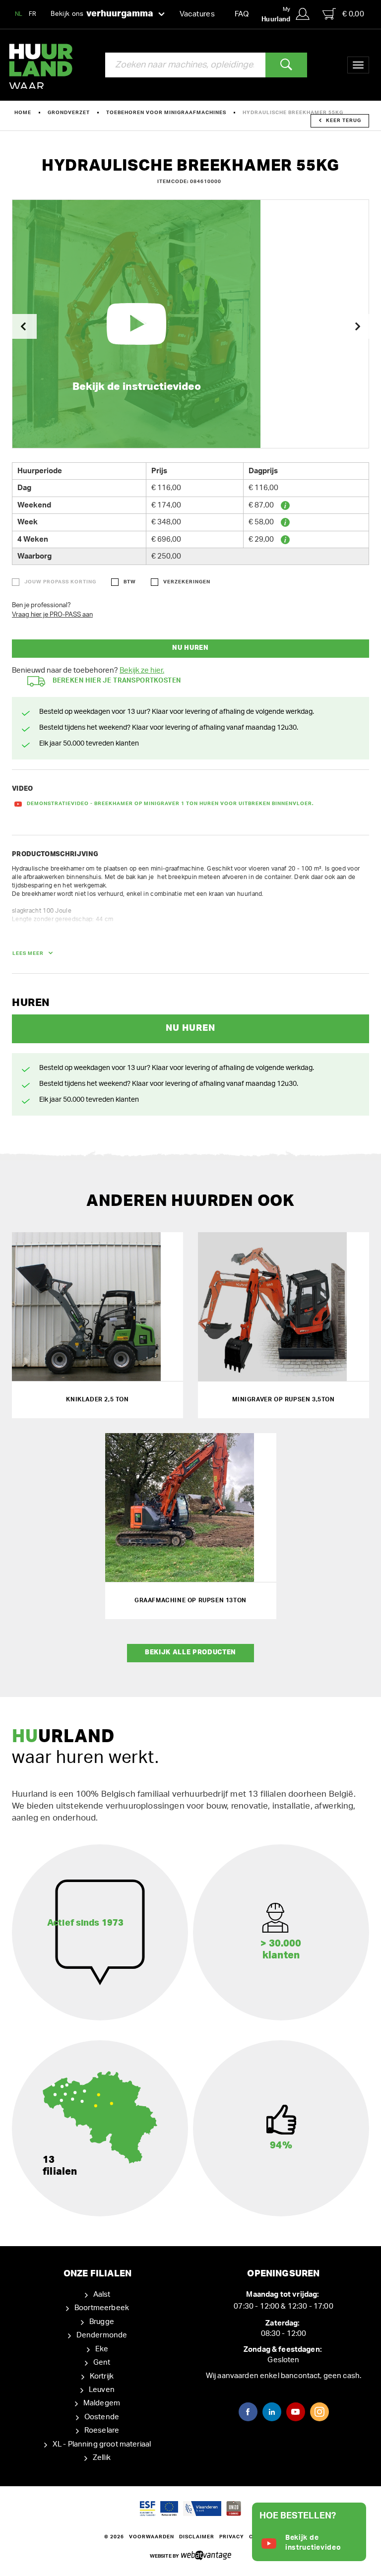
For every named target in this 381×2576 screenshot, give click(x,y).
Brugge (102, 2322)
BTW (130, 582)
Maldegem (102, 2403)
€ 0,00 (353, 14)
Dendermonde (102, 2335)
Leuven (102, 2390)
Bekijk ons (102, 14)
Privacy (232, 2537)
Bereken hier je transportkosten (117, 681)
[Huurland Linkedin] (272, 2412)
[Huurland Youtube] (296, 2412)
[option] (190, 324)
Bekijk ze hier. (142, 670)
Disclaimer (197, 2537)
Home (23, 113)
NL (19, 14)
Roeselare (102, 2430)
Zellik (102, 2458)
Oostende (102, 2417)
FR (33, 14)
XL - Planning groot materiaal (102, 2444)
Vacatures (197, 14)
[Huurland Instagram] (319, 2412)
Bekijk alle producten (190, 1653)
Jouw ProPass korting (60, 582)
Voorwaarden (152, 2537)
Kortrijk (102, 2376)
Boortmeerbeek (102, 2308)
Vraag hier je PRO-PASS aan (52, 615)
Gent (102, 2362)
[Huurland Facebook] (248, 2412)
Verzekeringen (187, 582)
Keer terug (344, 121)
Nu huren (190, 648)
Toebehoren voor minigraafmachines (166, 113)
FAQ (242, 14)
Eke (102, 2349)
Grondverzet (69, 113)
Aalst (102, 2294)
